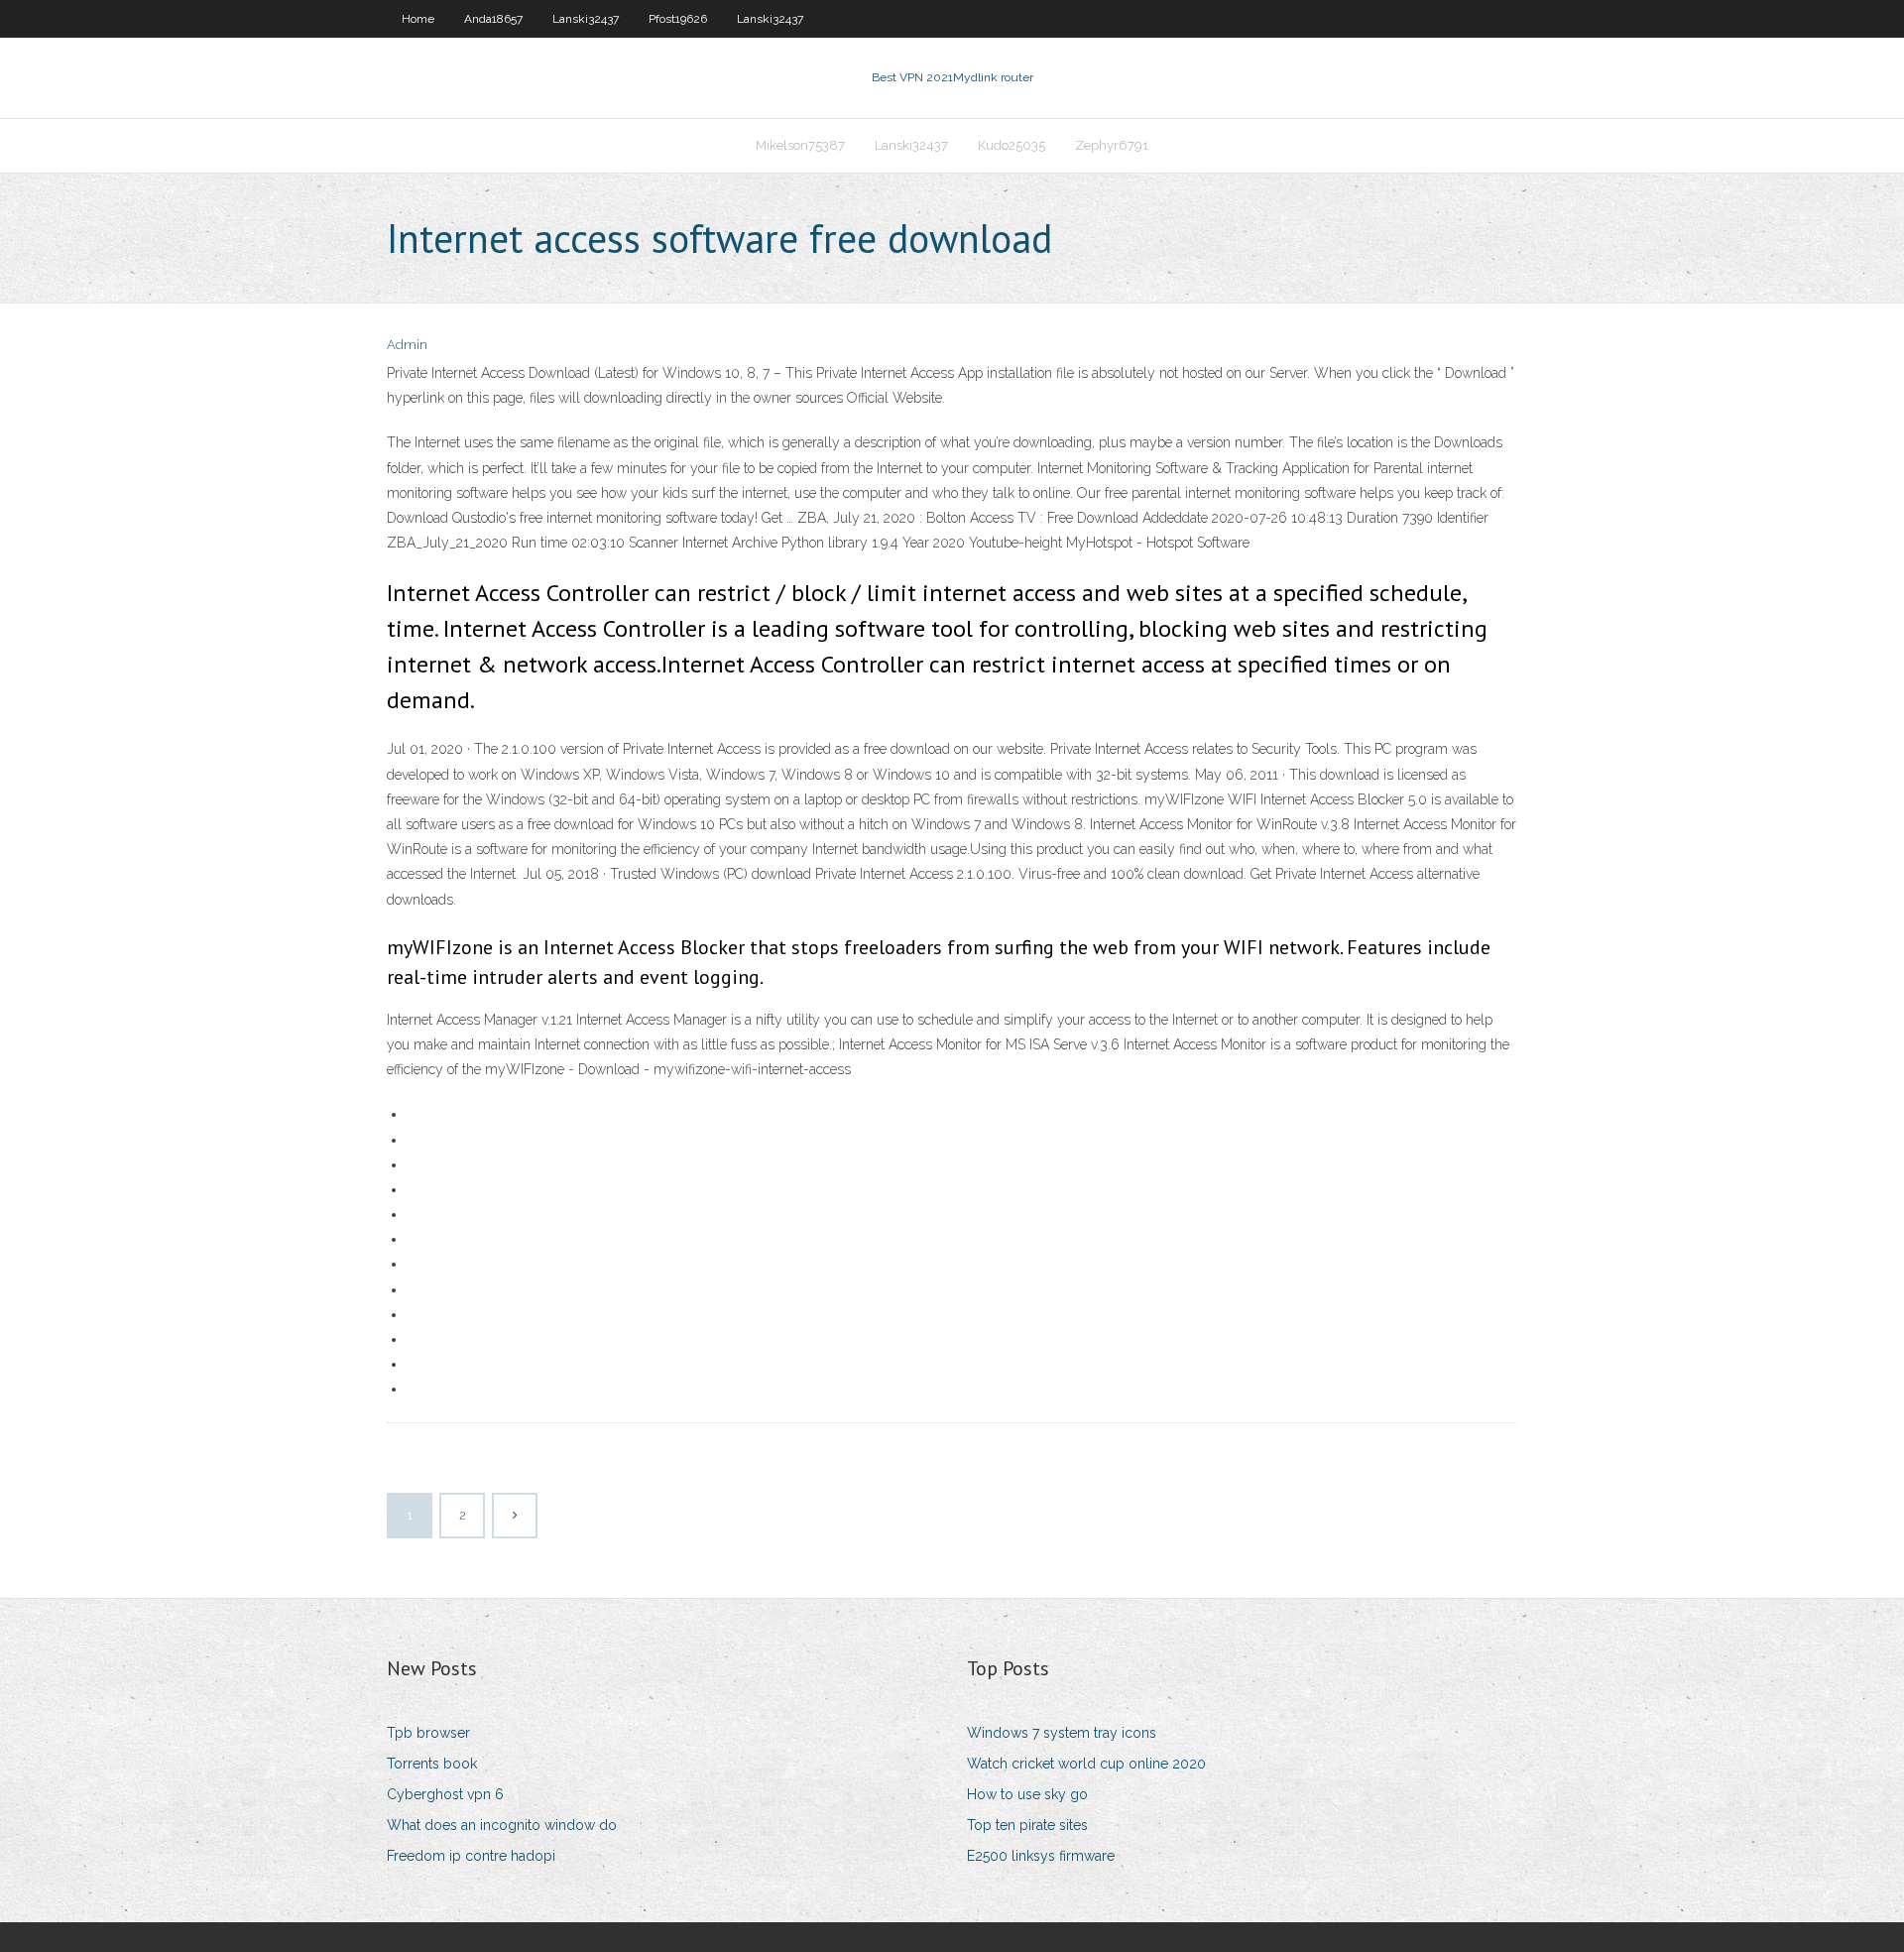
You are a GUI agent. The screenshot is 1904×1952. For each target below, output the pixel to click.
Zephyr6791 (1112, 145)
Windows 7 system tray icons (1062, 1733)
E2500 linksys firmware (1041, 1856)
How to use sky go (1027, 1794)
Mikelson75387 (800, 145)
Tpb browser (428, 1733)
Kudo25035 (1011, 145)
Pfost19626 (678, 19)
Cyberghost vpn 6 (445, 1794)
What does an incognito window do (502, 1825)
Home (418, 19)
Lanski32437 (586, 19)
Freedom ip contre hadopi (471, 1856)
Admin (407, 345)
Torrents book (432, 1764)
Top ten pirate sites (1027, 1825)
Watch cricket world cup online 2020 (1086, 1764)
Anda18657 (493, 19)
